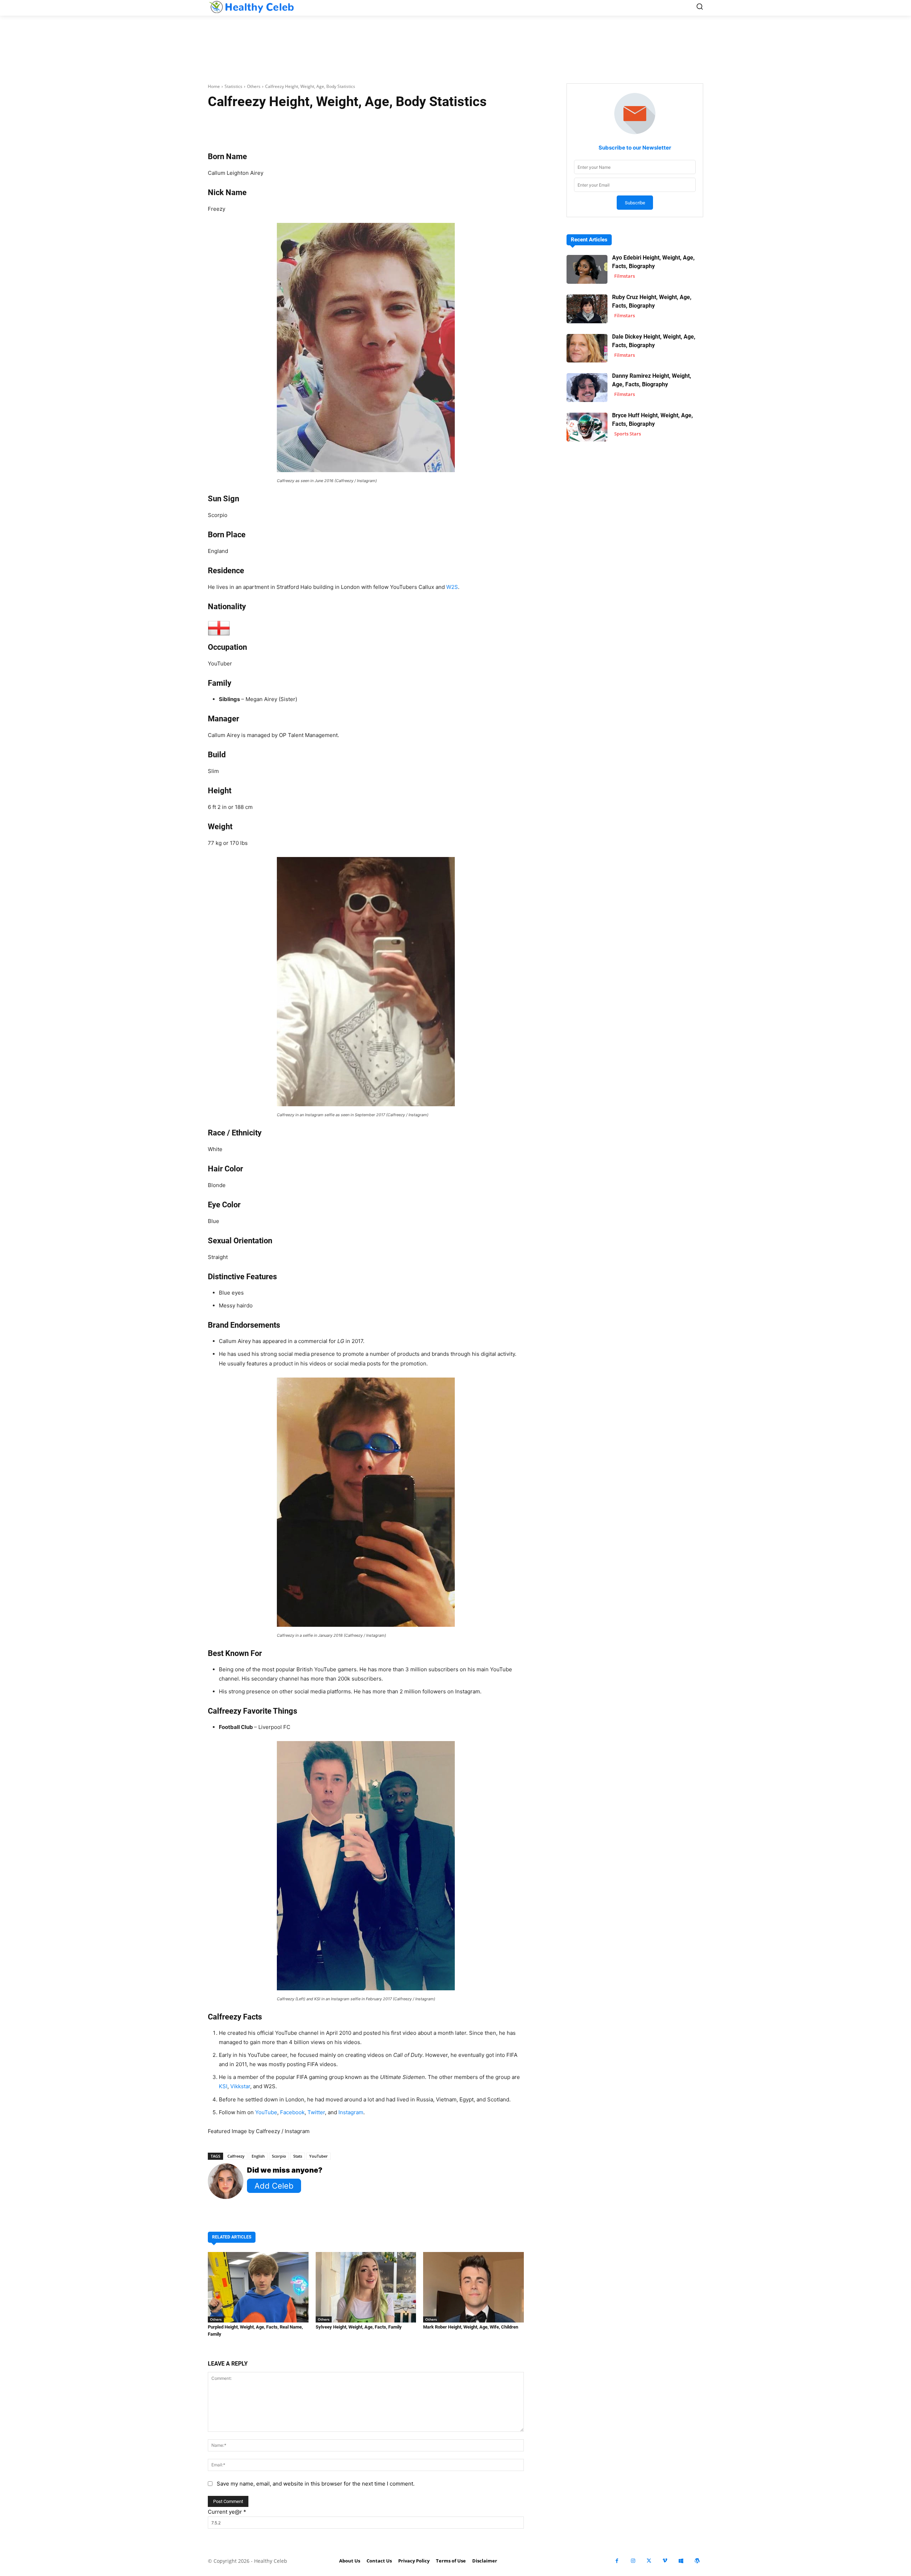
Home (214, 86)
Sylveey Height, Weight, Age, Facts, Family (359, 2327)
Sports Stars (628, 434)
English (258, 2156)
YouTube (266, 2112)
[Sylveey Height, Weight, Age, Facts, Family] (366, 2287)
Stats (298, 2156)
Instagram (351, 2112)
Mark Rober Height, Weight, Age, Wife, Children (471, 2327)
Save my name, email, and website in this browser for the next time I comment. (316, 2484)
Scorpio (279, 2156)
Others (254, 86)
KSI (223, 2086)
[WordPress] (697, 2561)
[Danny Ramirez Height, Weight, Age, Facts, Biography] (587, 388)
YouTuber (318, 2156)
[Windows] (681, 2561)
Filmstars (625, 276)
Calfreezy (236, 2156)
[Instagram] (633, 2561)
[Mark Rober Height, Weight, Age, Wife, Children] (473, 2287)
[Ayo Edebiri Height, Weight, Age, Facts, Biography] (587, 269)
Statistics (233, 86)
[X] (649, 2561)
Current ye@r (227, 2512)
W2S (452, 587)
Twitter (316, 2112)
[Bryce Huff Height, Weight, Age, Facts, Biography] (587, 427)
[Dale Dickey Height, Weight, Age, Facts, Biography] (587, 348)
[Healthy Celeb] (251, 7)
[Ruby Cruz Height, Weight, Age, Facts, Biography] (587, 309)
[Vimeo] (665, 2561)
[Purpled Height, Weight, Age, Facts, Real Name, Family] (258, 2287)
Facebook (292, 2112)
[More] (451, 124)
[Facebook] (617, 2561)
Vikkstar (240, 2086)
